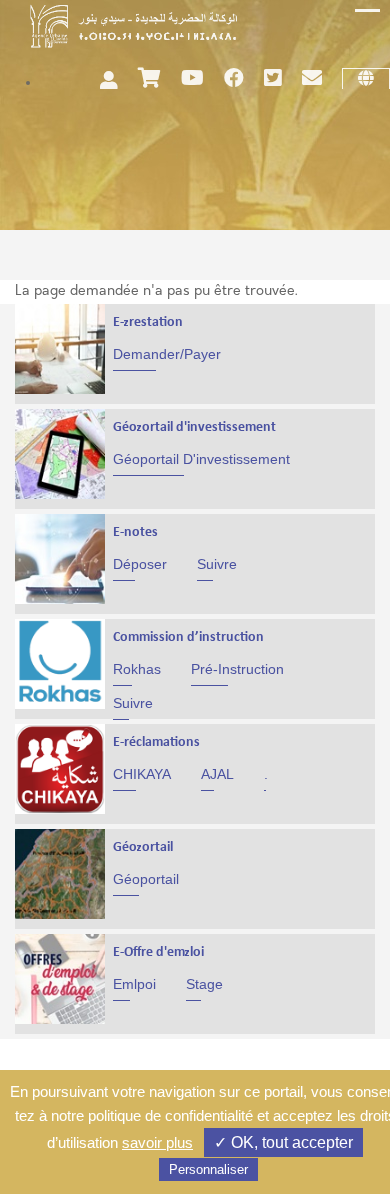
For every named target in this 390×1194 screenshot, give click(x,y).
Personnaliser (208, 1169)
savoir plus (157, 1142)
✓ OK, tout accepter (283, 1142)
